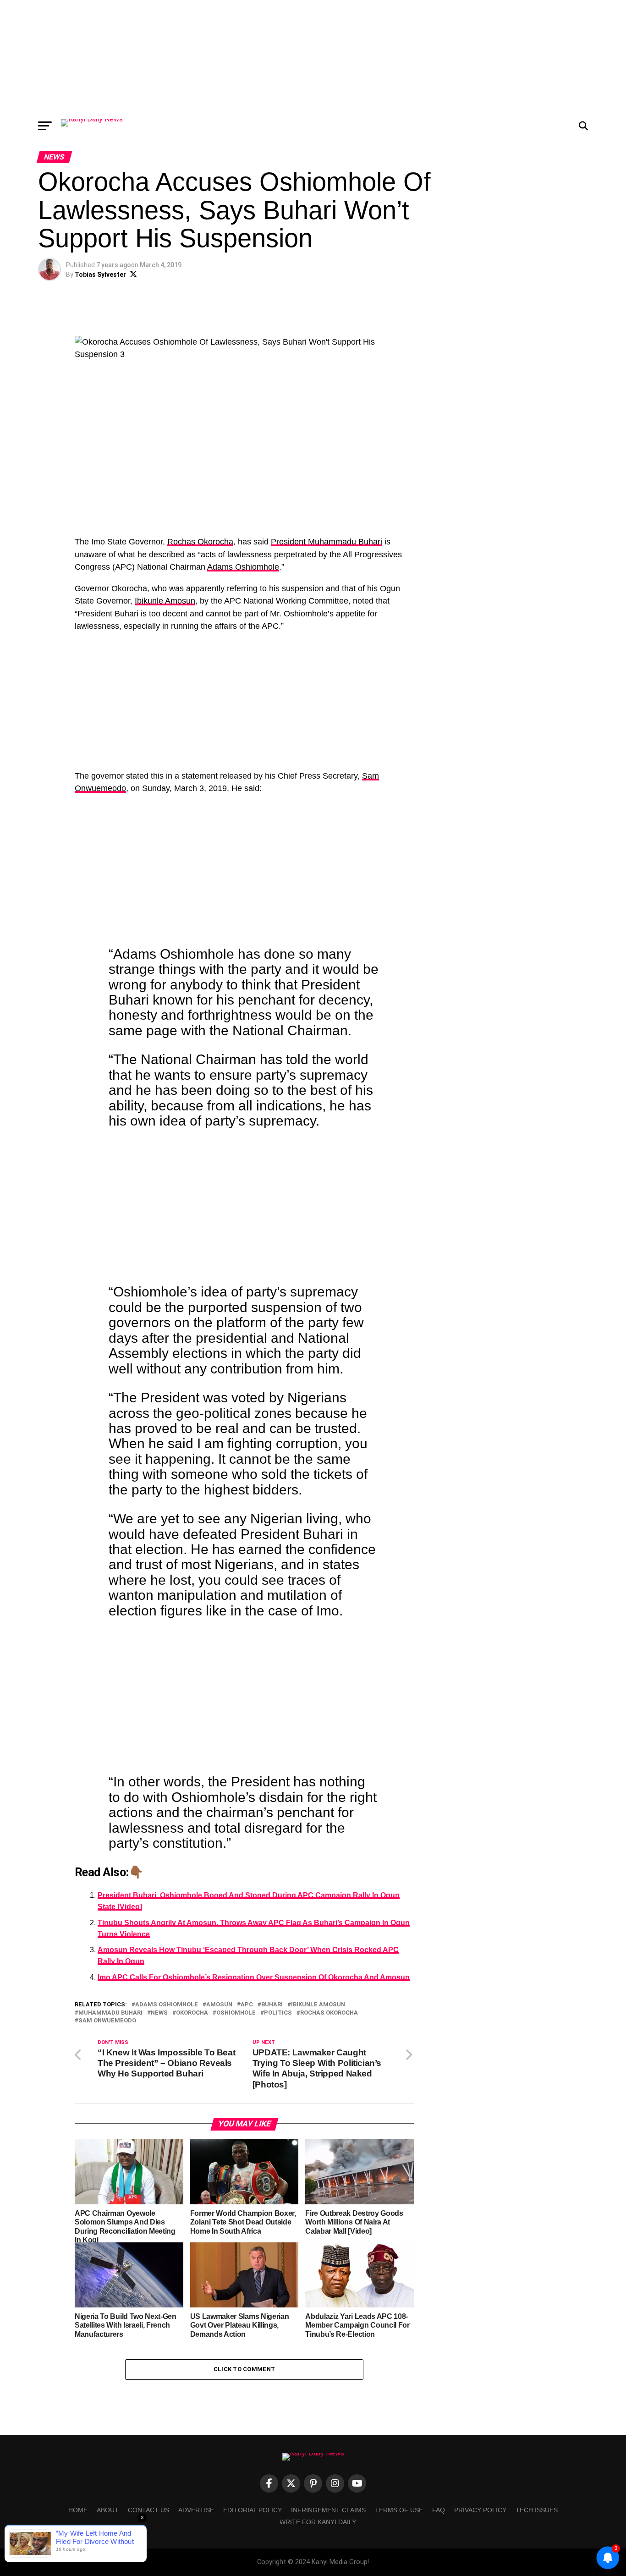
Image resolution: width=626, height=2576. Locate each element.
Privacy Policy (480, 2510)
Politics (278, 2013)
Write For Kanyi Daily (318, 2522)
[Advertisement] (313, 57)
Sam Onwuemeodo (107, 2021)
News (159, 2013)
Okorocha (192, 2013)
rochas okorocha (329, 2013)
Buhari (272, 2005)
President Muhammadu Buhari (327, 542)
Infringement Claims (328, 2510)
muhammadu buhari (110, 2013)
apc (247, 2005)
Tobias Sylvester (100, 275)
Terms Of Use (399, 2510)
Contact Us (148, 2510)
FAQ (439, 2510)
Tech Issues (537, 2510)
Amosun (219, 2005)
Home (78, 2510)
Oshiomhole (236, 2013)
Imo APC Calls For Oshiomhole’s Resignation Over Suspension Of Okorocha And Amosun (254, 1977)
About (108, 2510)
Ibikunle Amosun (165, 601)
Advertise (196, 2510)
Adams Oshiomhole (243, 567)
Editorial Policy (253, 2510)
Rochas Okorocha (200, 542)
